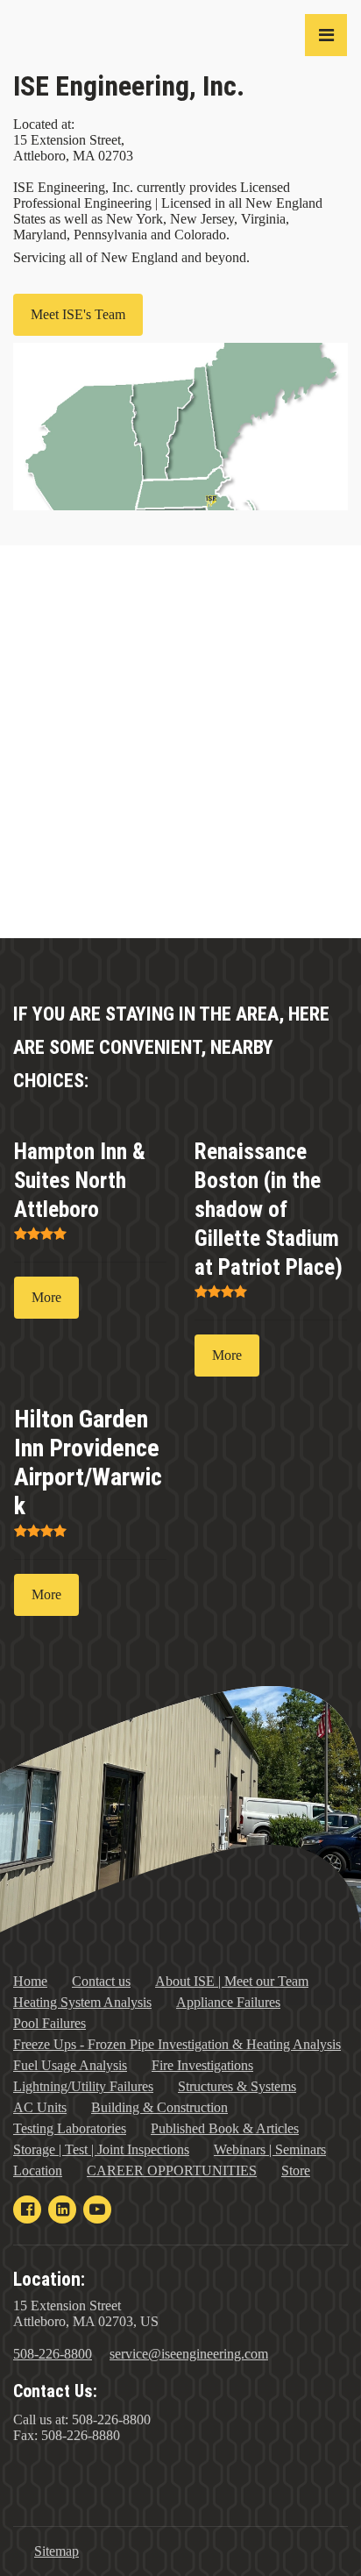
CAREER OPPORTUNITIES (172, 2170)
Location (38, 2170)
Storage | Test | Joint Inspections (101, 2149)
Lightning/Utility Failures (83, 2086)
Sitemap (57, 2551)
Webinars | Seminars (270, 2149)
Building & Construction (159, 2107)
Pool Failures (50, 2023)
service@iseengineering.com (189, 2354)
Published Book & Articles (225, 2128)
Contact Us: (55, 2391)
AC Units (40, 2107)
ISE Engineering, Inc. (129, 86)
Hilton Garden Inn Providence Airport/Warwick (88, 1462)
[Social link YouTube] (97, 2210)
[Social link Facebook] (27, 2210)
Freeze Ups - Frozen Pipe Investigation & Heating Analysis (177, 2044)
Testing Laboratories (70, 2128)
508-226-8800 (53, 2354)
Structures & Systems (237, 2086)
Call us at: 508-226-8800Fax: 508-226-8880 (82, 2427)
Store (296, 2170)
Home (30, 1981)
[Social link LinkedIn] (62, 2210)
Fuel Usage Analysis (70, 2065)
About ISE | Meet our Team (232, 1981)
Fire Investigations (202, 2065)
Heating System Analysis (82, 2002)
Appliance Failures (228, 2002)
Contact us (101, 1981)
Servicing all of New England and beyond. (131, 257)
